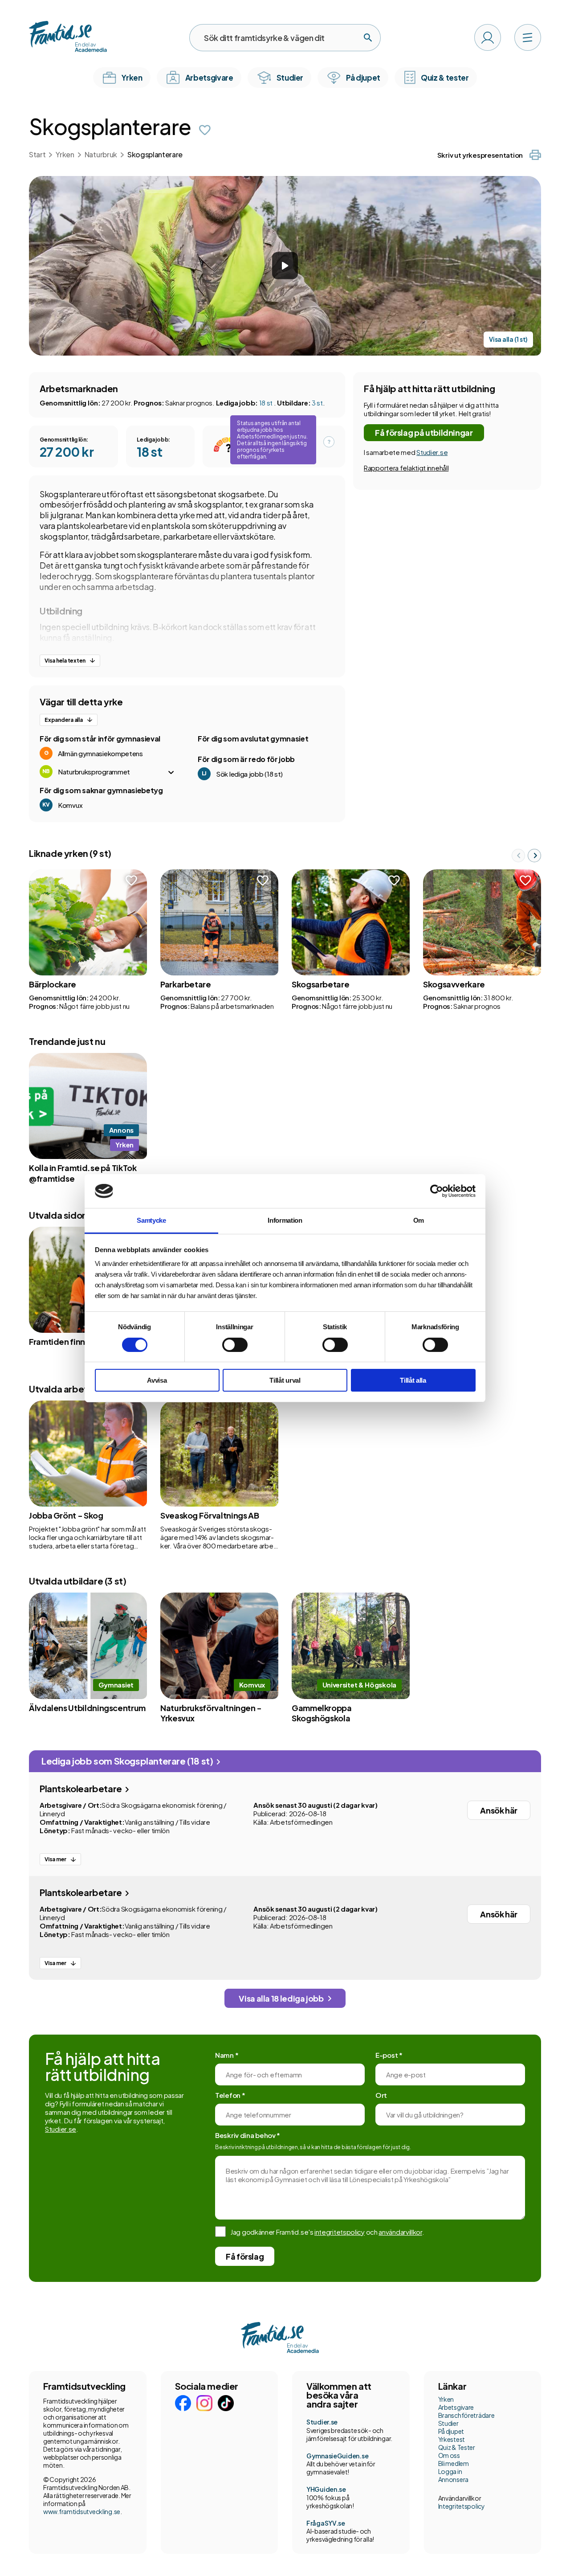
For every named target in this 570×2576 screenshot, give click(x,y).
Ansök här (499, 1810)
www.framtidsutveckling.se (82, 2511)
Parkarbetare (186, 984)
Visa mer (55, 1859)
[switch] (235, 1345)
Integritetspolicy (462, 2506)
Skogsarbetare (320, 984)
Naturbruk (101, 154)
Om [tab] (419, 1220)
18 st (267, 403)
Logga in (450, 2471)
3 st (317, 403)
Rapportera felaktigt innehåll (406, 468)
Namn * (227, 2055)
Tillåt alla (413, 1380)
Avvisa (157, 1380)
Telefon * (230, 2095)
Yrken (65, 154)
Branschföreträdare (466, 2415)
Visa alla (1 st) (508, 339)
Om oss (449, 2455)
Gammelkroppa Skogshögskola (322, 1713)
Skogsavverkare (454, 984)
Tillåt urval (285, 1380)
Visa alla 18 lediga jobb (281, 1998)
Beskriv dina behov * (248, 2135)
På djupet (451, 2431)
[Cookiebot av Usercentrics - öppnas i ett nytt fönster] (437, 1191)
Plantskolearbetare (81, 1788)
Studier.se (432, 452)
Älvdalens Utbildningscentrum (87, 1708)
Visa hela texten (65, 661)
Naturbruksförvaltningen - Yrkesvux (211, 1713)
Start (37, 154)
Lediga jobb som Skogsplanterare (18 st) (128, 1761)
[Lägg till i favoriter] (205, 130)
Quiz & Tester (457, 2447)
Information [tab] (285, 1220)
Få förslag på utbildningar (424, 432)
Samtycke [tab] (151, 1220)
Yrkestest (452, 2439)
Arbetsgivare (456, 2407)
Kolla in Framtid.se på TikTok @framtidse (83, 1173)
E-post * (389, 2055)
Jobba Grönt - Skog (66, 1515)
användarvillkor (400, 2232)
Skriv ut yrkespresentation (480, 155)
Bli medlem (454, 2463)
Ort (381, 2095)
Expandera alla (64, 720)
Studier (448, 2423)
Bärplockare (53, 984)
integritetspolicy (340, 2232)
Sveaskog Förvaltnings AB (210, 1515)
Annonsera (453, 2479)
